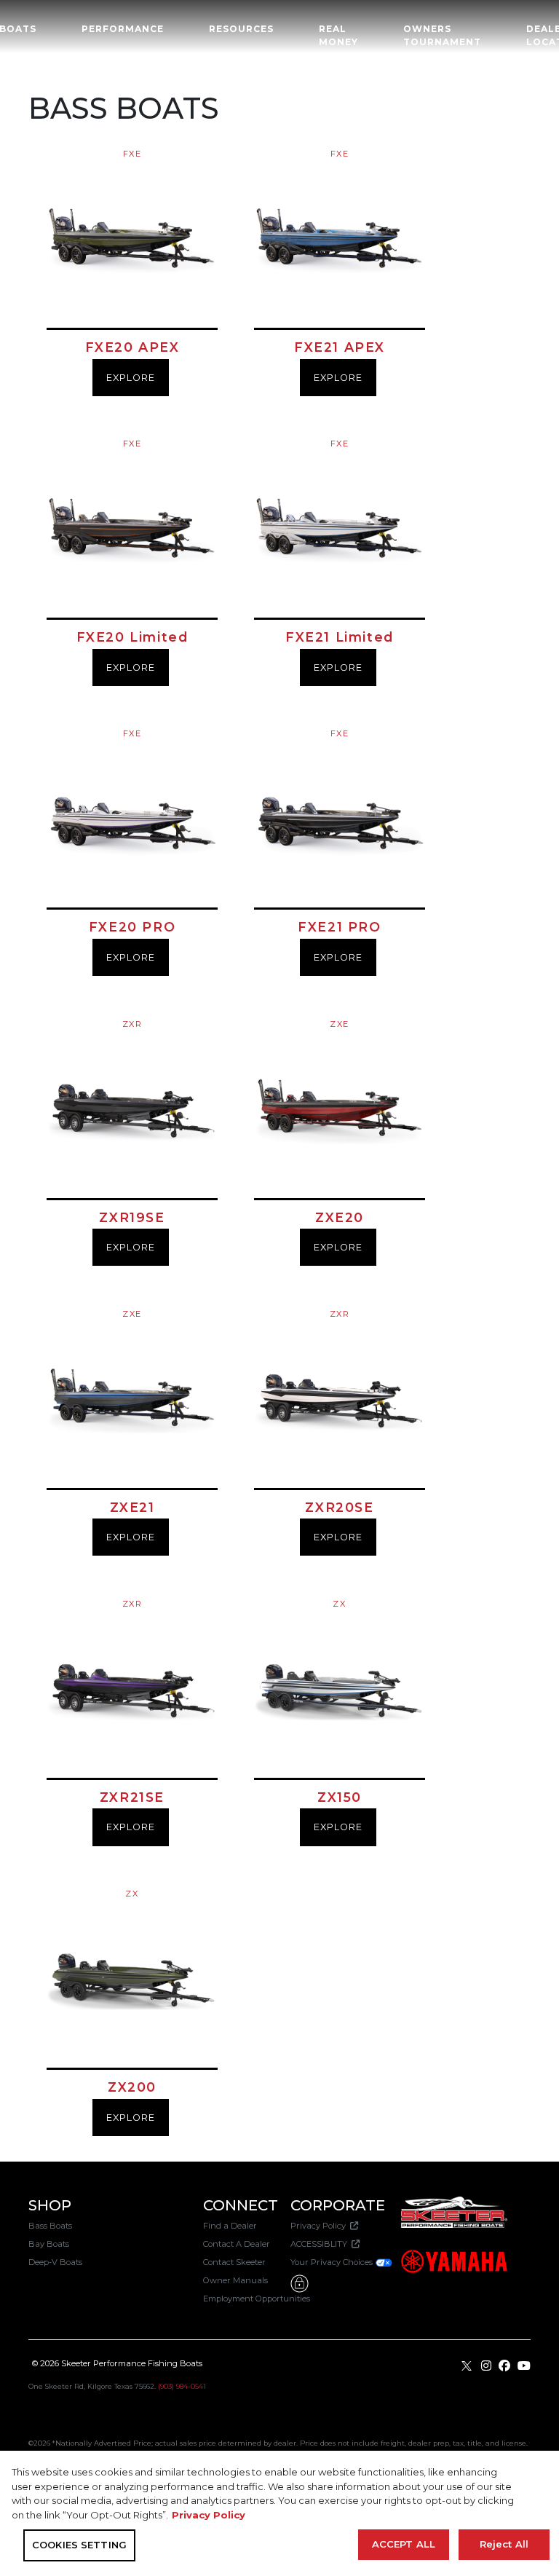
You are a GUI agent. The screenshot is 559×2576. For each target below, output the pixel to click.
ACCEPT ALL (404, 2544)
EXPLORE (131, 378)
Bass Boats (50, 2226)
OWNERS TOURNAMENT (442, 35)
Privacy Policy (320, 2226)
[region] (279, 2513)
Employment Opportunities (257, 2299)
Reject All (504, 2544)
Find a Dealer (230, 2226)
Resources (241, 29)
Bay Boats (49, 2244)
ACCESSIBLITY (321, 2244)
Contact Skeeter (234, 2262)
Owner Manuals (235, 2280)
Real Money (338, 35)
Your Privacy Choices (333, 2262)
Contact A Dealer (237, 2244)
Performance (123, 29)
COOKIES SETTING (79, 2545)
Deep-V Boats (55, 2262)
